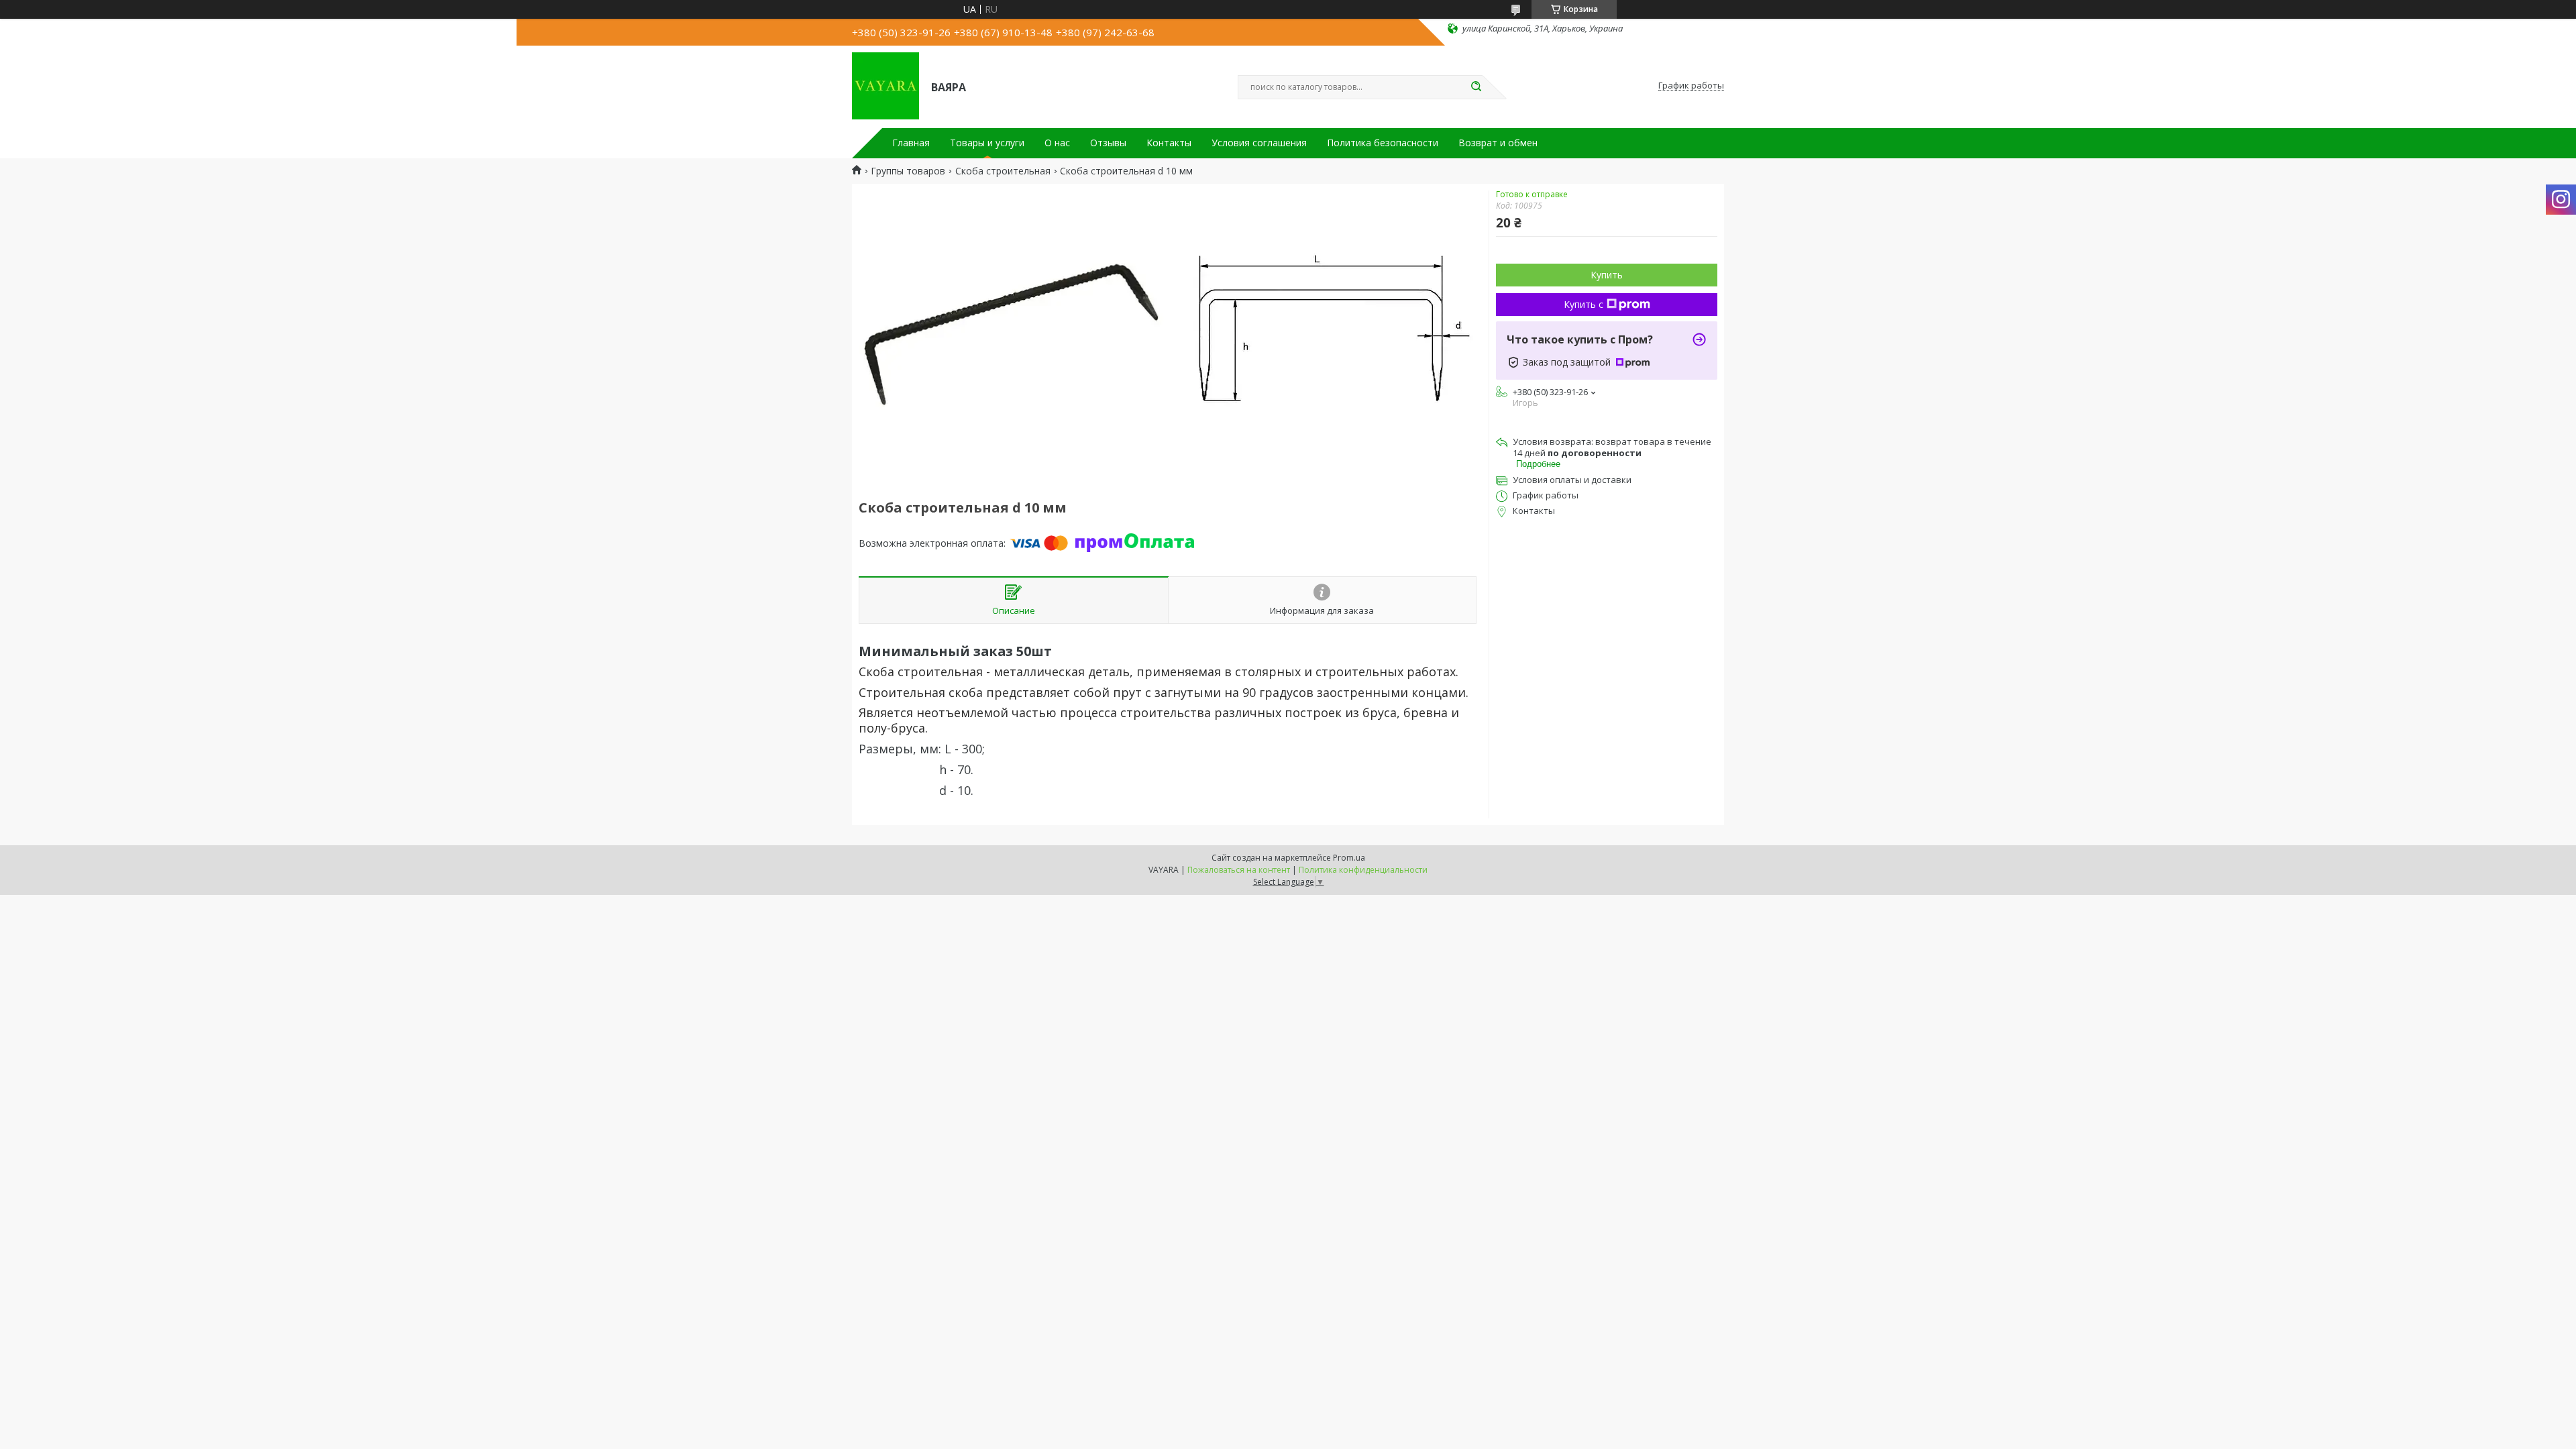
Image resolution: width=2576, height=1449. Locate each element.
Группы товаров (908, 171)
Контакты (1169, 143)
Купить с (1584, 304)
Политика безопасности (1383, 143)
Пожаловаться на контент (1239, 870)
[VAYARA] (885, 86)
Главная (911, 143)
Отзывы (1108, 143)
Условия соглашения (1259, 143)
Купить (1607, 275)
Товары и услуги (987, 143)
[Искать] (1476, 87)
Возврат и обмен (1498, 143)
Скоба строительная (1003, 171)
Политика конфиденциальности (1363, 870)
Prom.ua (1349, 858)
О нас (1057, 143)
